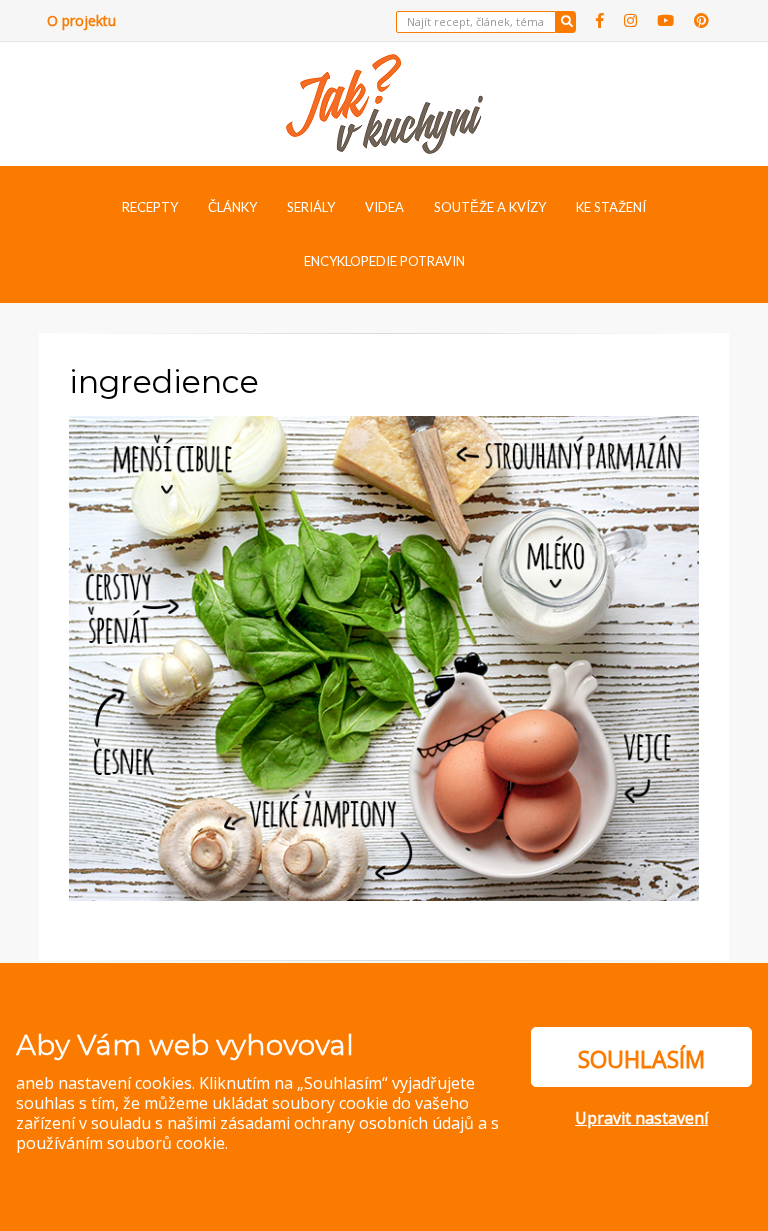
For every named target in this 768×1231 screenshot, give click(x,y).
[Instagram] (630, 20)
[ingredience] (384, 656)
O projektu (81, 20)
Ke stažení (611, 207)
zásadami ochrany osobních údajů (347, 1123)
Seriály (311, 207)
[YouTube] (665, 20)
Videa (384, 207)
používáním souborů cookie (120, 1143)
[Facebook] (600, 20)
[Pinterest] (701, 20)
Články (232, 207)
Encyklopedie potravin (384, 261)
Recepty (150, 207)
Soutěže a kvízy (490, 207)
